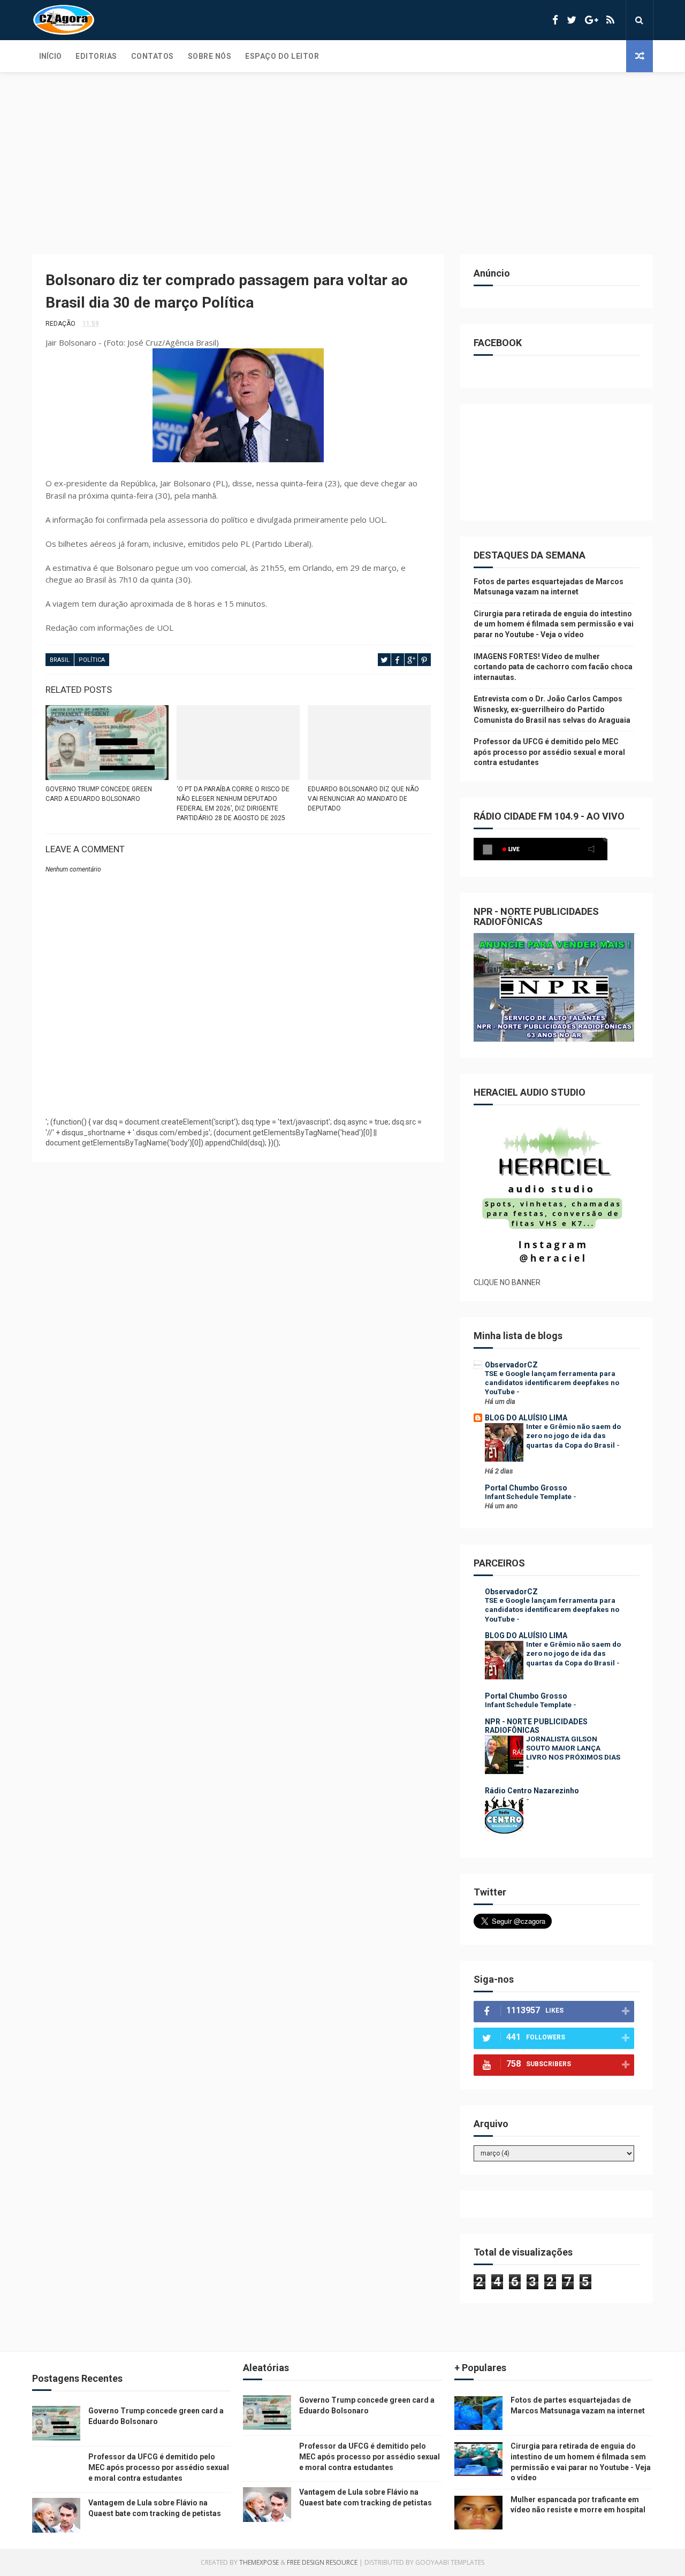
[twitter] (572, 20)
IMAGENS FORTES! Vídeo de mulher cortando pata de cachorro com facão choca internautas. (553, 667)
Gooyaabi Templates (450, 2562)
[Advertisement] (342, 153)
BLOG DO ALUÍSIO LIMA (526, 1418)
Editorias (96, 56)
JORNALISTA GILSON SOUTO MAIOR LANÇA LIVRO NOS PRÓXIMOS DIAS (573, 1748)
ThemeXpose (259, 2562)
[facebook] (555, 20)
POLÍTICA (92, 660)
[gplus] (591, 20)
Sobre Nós (210, 56)
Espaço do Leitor (282, 56)
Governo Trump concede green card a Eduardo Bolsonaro (99, 794)
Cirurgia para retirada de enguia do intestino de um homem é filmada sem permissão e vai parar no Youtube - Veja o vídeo (554, 624)
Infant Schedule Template (529, 1497)
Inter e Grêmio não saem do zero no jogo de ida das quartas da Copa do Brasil (573, 1436)
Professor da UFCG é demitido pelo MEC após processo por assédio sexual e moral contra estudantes (549, 752)
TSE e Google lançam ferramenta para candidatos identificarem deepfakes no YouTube (552, 1383)
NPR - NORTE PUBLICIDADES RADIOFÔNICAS (536, 1726)
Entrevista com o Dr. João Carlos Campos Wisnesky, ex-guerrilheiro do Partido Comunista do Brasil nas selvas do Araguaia (552, 709)
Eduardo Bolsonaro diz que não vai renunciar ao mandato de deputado (363, 799)
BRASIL (60, 660)
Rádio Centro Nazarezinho (532, 1791)
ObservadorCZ (511, 1365)
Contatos (153, 56)
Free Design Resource (322, 2562)
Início (50, 56)
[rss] (610, 20)
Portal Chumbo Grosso (526, 1488)
